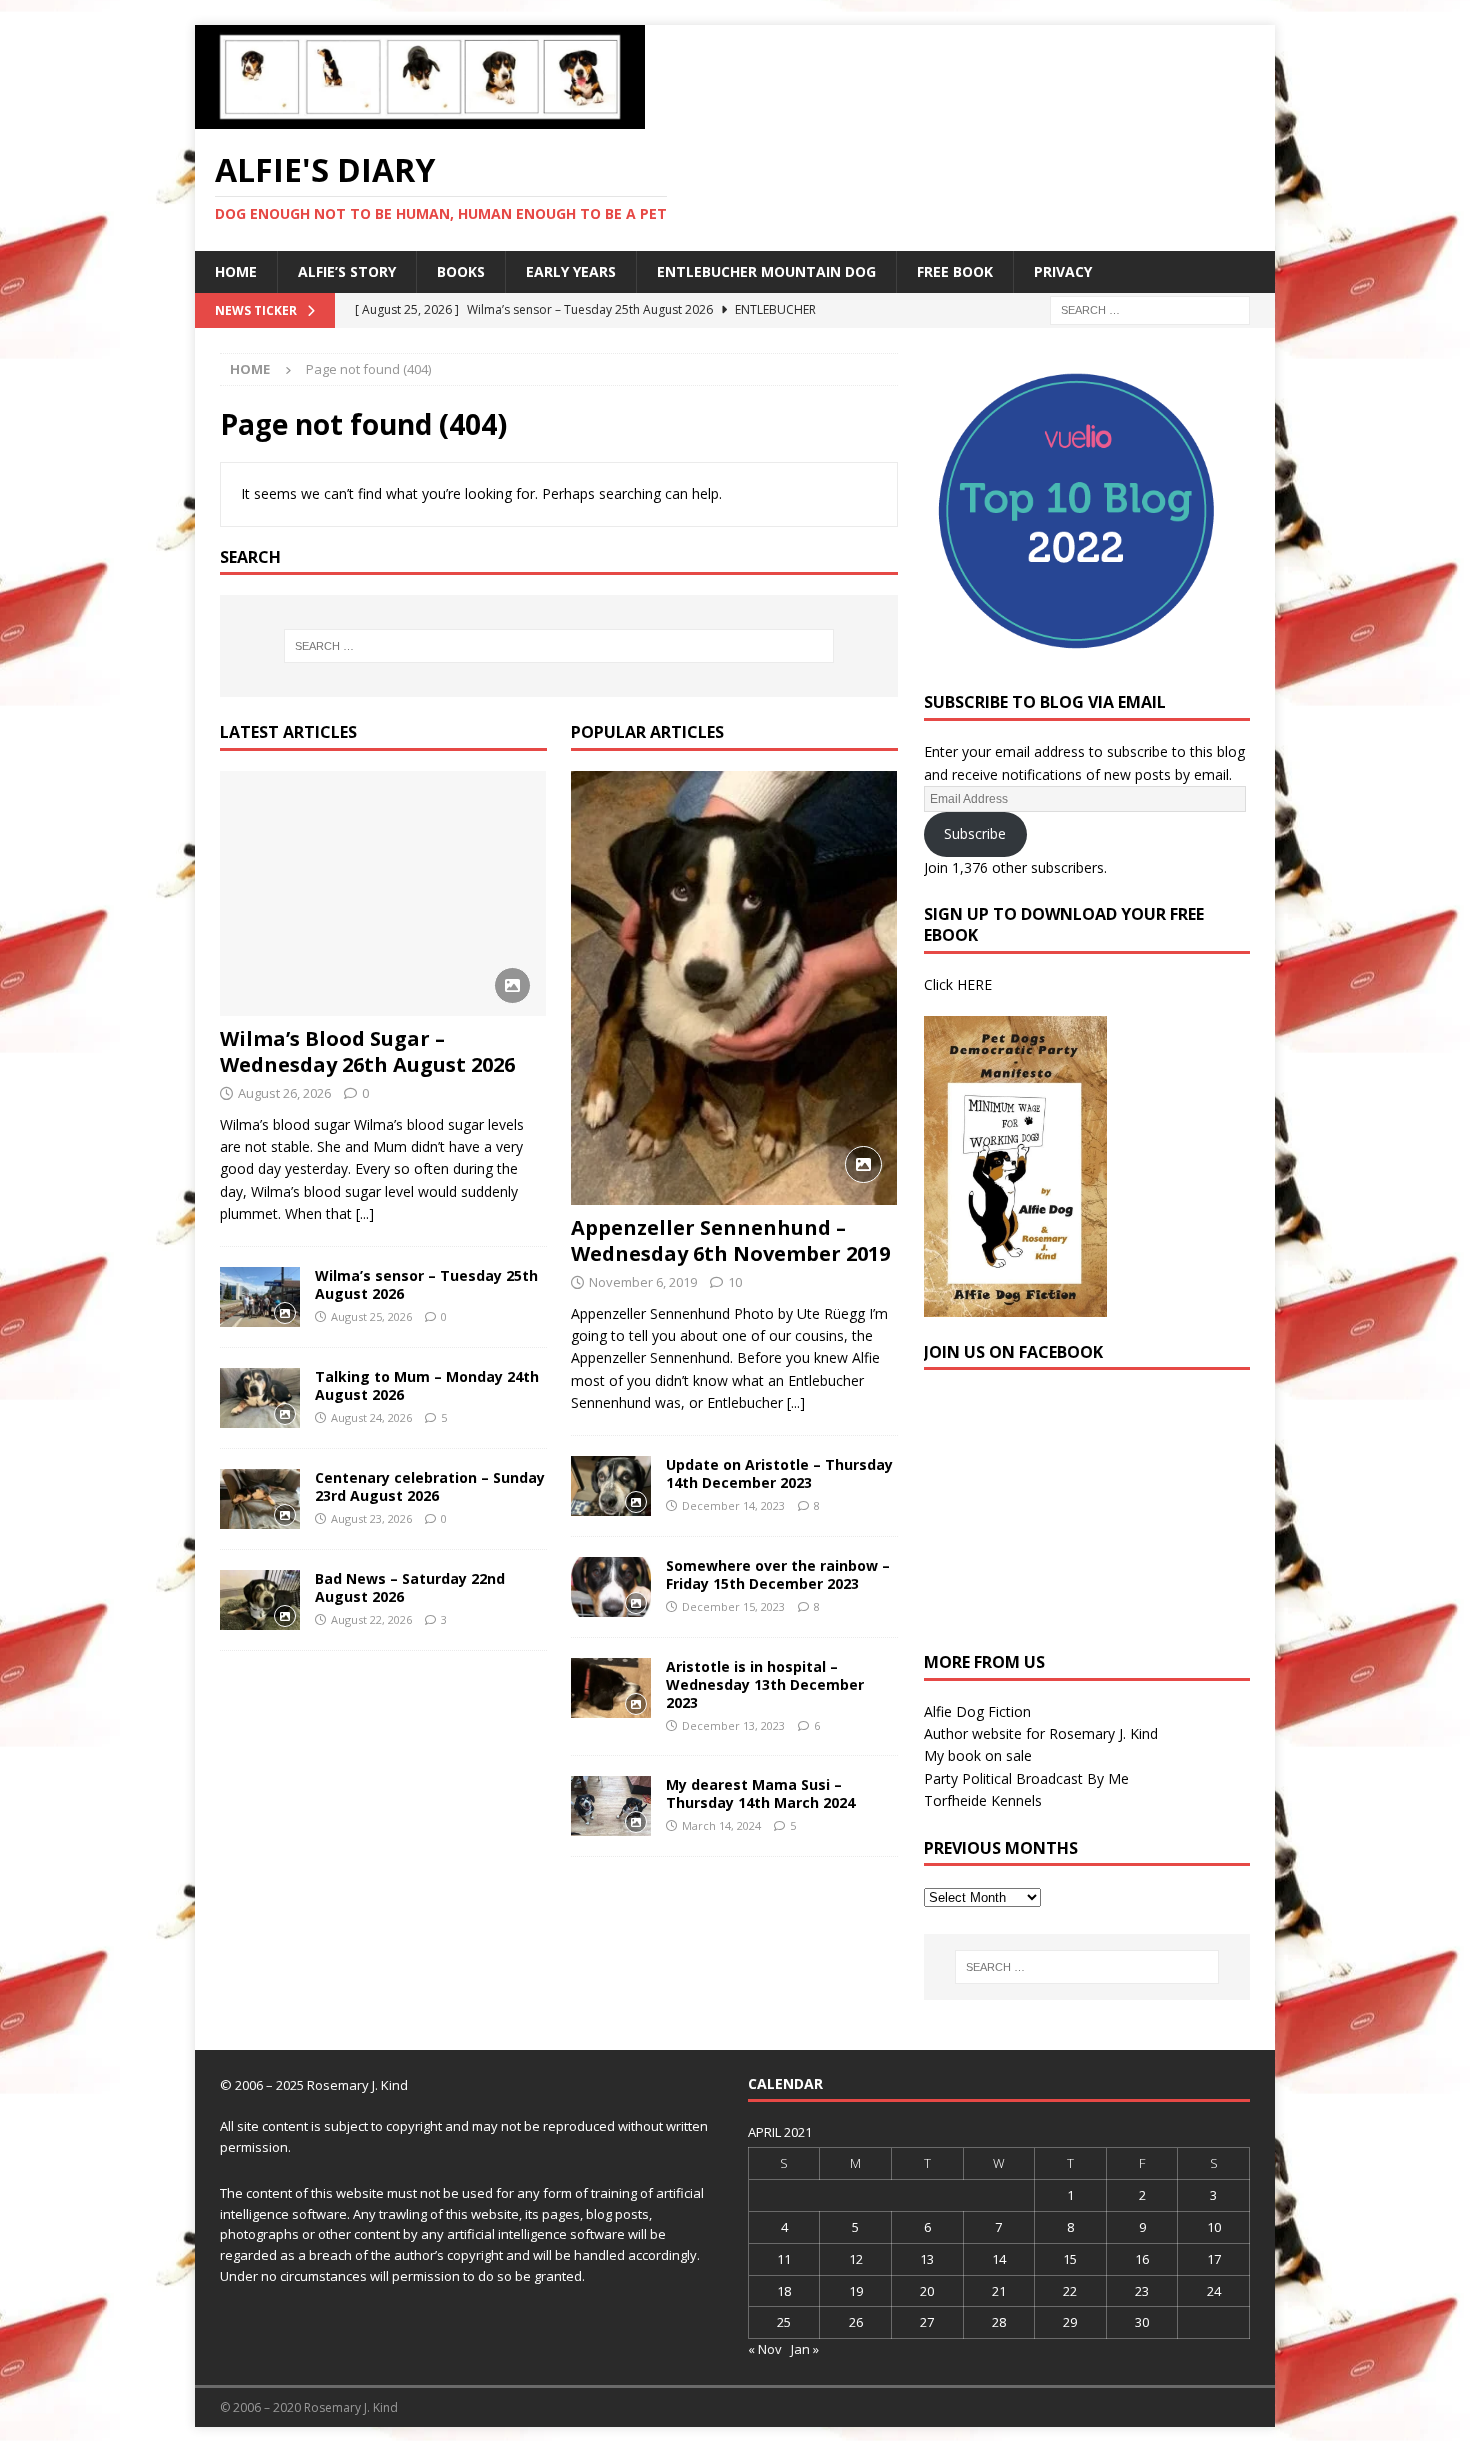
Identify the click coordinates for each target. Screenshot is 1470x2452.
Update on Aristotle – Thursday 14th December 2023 (779, 1473)
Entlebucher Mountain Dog (766, 271)
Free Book (955, 271)
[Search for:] (1150, 308)
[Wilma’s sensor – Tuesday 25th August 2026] (260, 1297)
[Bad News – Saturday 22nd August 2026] (260, 1600)
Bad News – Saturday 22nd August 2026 (410, 1587)
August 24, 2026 (371, 1417)
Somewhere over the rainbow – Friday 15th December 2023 (778, 1574)
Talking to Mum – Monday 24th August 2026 (427, 1385)
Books (461, 271)
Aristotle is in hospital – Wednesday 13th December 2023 (765, 1684)
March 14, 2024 (721, 1825)
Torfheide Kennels (983, 1800)
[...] (365, 1213)
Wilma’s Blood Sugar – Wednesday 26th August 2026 (367, 1051)
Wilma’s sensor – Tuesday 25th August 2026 (426, 1284)
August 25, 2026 (371, 1316)
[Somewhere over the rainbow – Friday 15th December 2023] (611, 1587)
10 (735, 1282)
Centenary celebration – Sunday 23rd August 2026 (430, 1486)
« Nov (765, 2349)
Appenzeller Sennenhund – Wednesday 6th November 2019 (730, 1240)
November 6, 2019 (643, 1282)
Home (236, 271)
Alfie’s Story (347, 271)
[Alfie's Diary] (420, 117)
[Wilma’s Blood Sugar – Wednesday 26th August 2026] (383, 893)
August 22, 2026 (371, 1619)
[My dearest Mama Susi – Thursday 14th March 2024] (611, 1806)
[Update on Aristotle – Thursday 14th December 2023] (611, 1486)
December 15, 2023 (733, 1606)
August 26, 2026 (284, 1093)
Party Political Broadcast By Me (1026, 1778)
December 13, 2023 (733, 1725)
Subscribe (975, 833)
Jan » (805, 2349)
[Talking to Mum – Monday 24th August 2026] (260, 1398)
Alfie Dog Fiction (977, 1711)
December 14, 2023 (733, 1505)
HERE (974, 984)
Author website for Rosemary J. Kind (1041, 1733)
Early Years (571, 271)
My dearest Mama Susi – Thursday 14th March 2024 (760, 1793)
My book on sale (978, 1755)
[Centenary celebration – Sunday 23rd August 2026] (260, 1499)
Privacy (1063, 271)
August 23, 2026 (371, 1518)
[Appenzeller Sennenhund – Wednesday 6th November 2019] (734, 988)
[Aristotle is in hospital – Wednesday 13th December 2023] (611, 1688)
